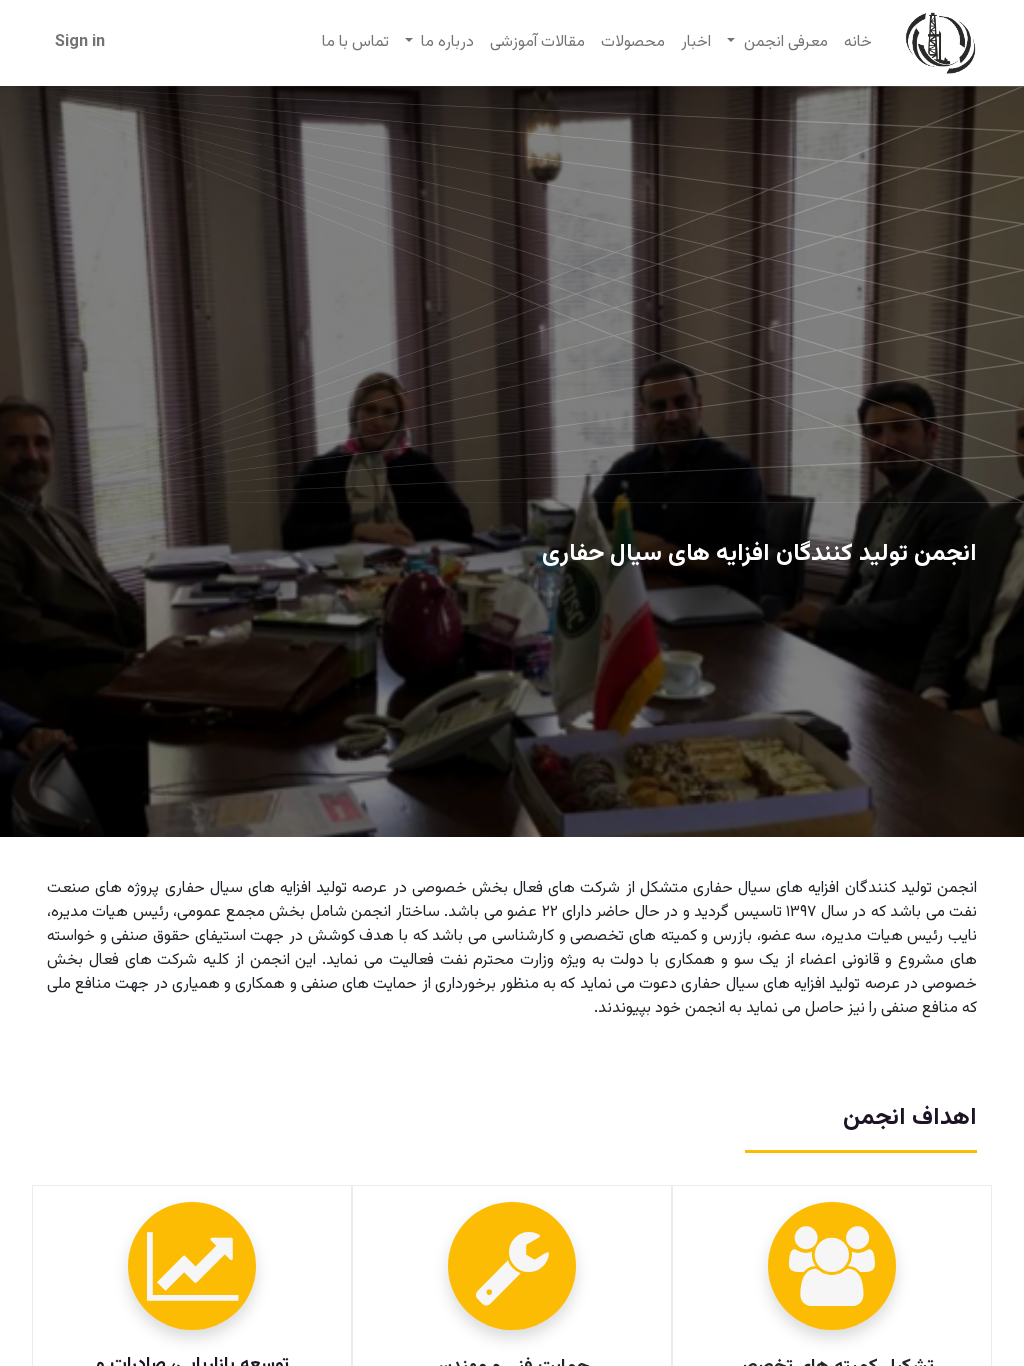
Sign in (80, 42)
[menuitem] (858, 43)
